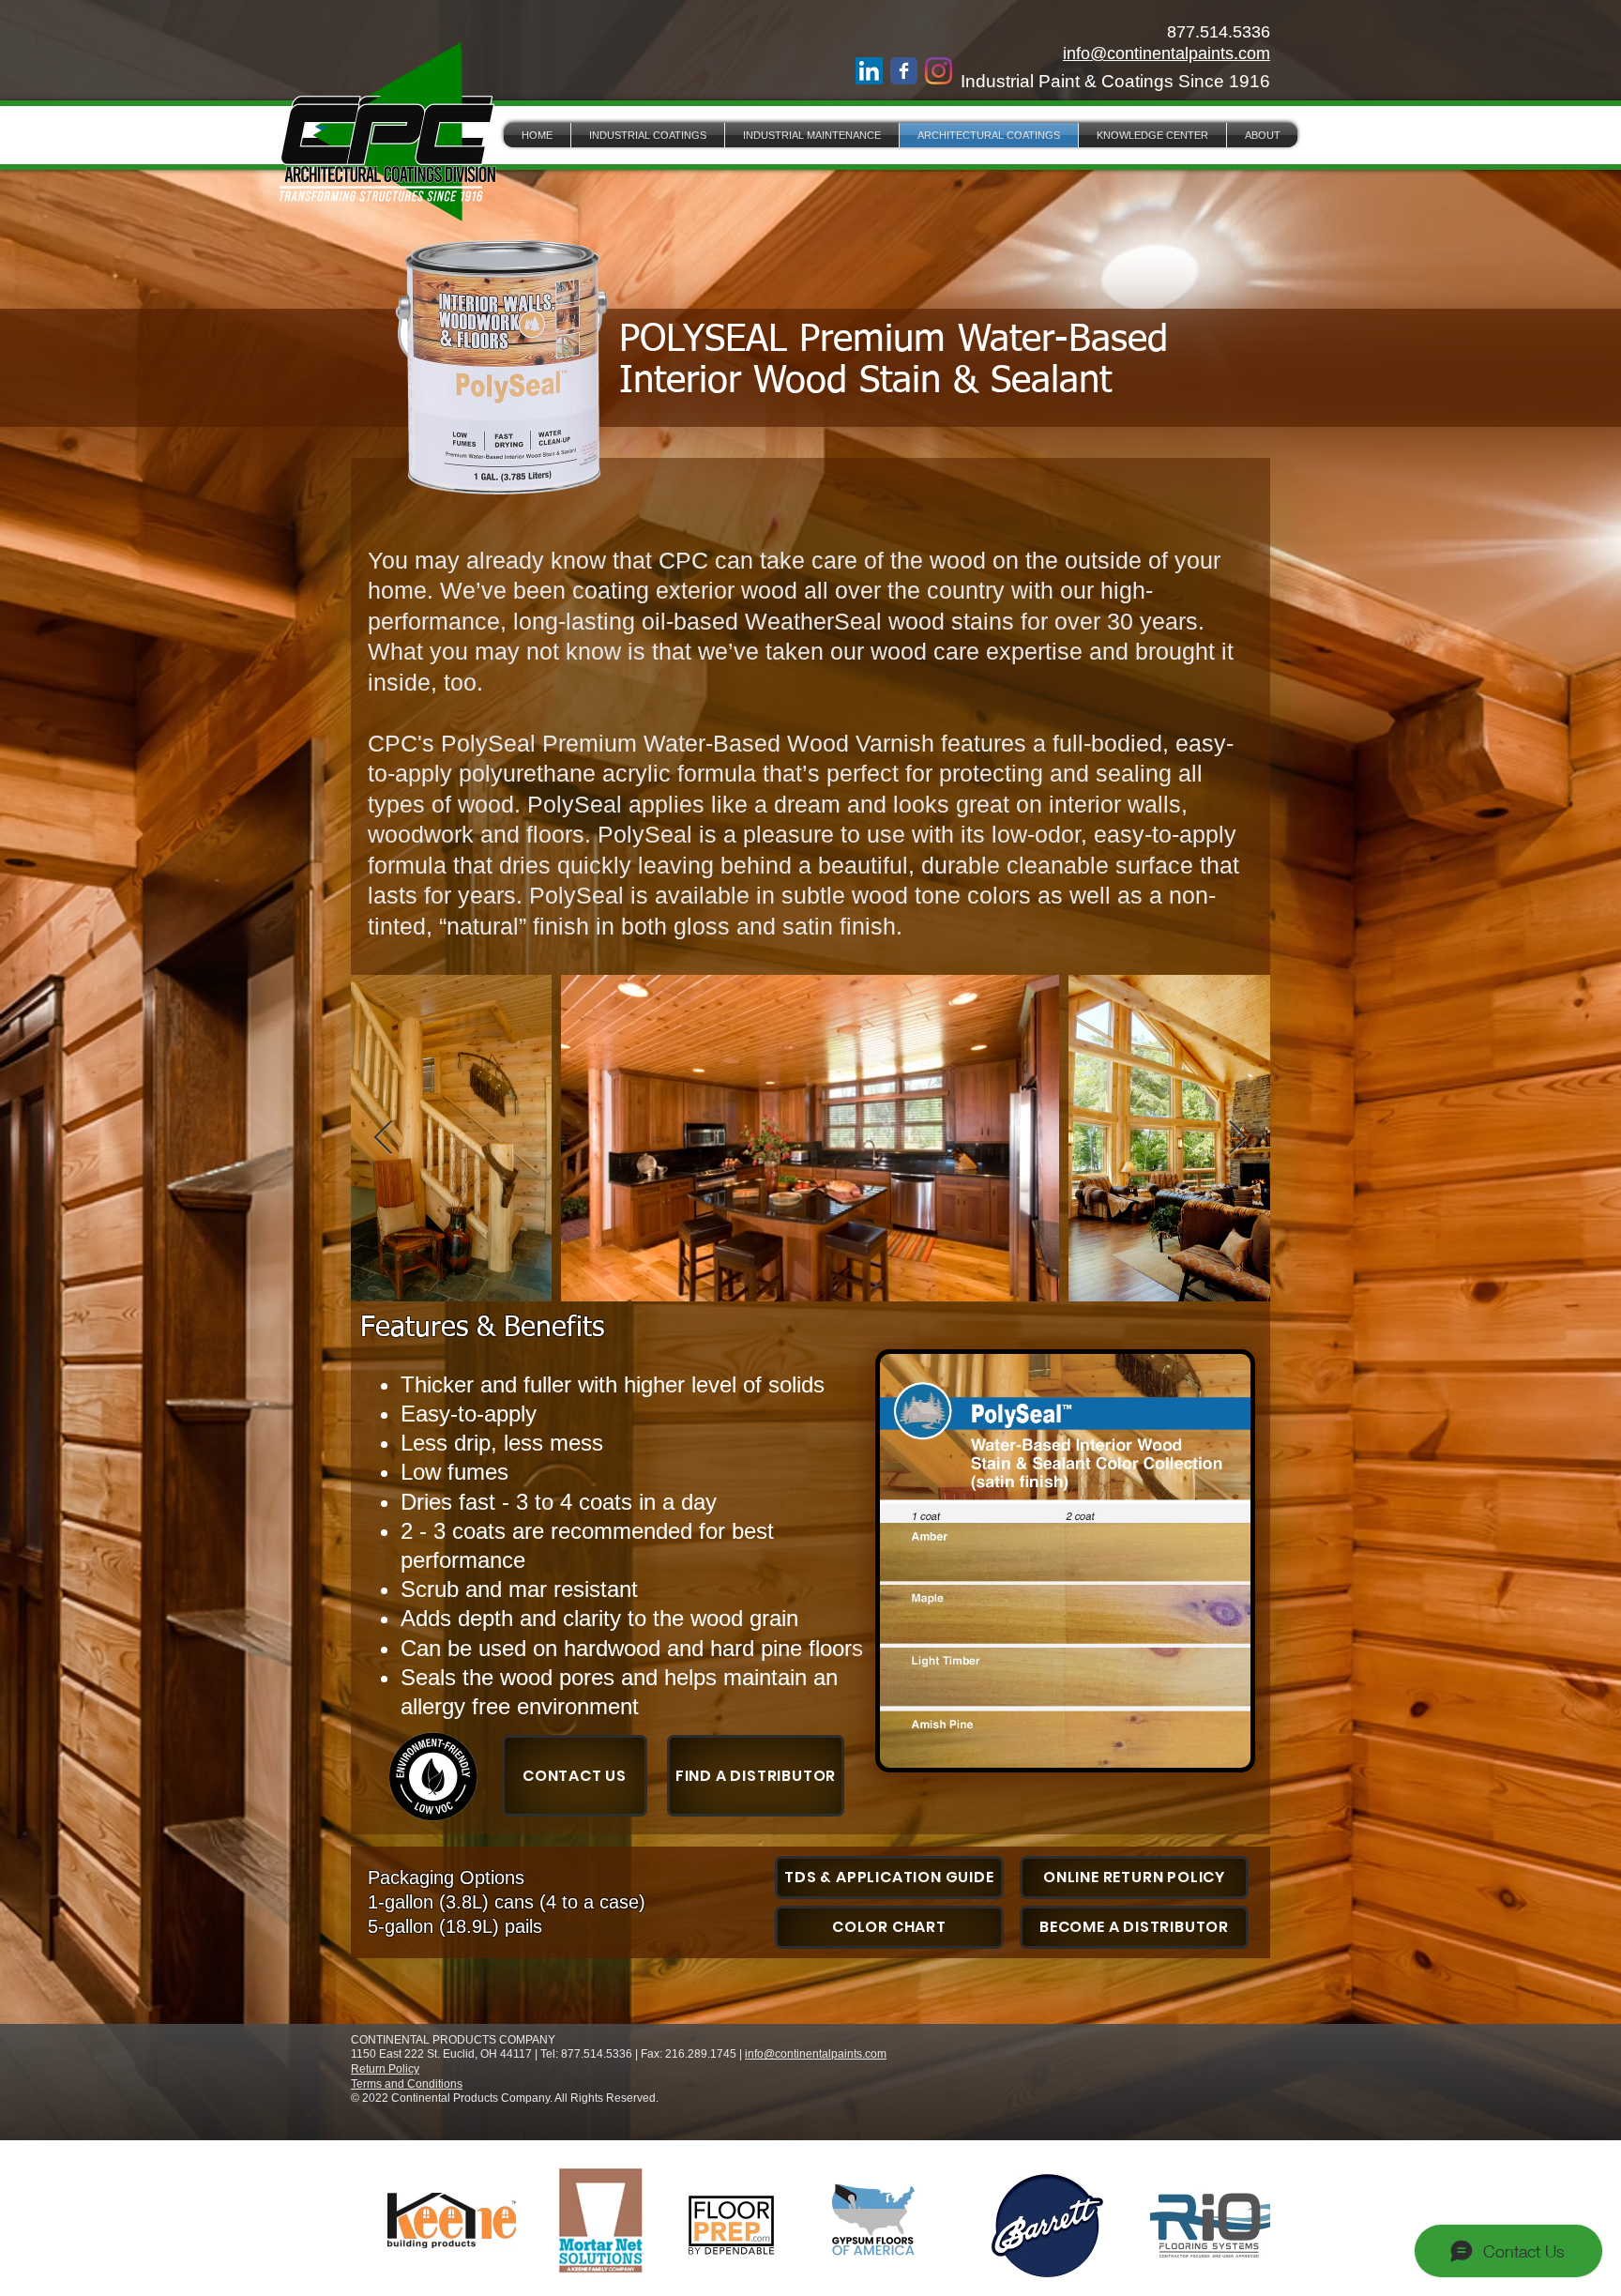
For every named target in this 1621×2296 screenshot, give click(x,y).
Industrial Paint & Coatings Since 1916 (1115, 81)
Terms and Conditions (407, 2084)
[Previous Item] (383, 1139)
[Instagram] (939, 71)
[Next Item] (1238, 1139)
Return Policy (385, 2069)
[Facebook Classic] (904, 71)
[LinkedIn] (869, 71)
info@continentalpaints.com (1167, 53)
